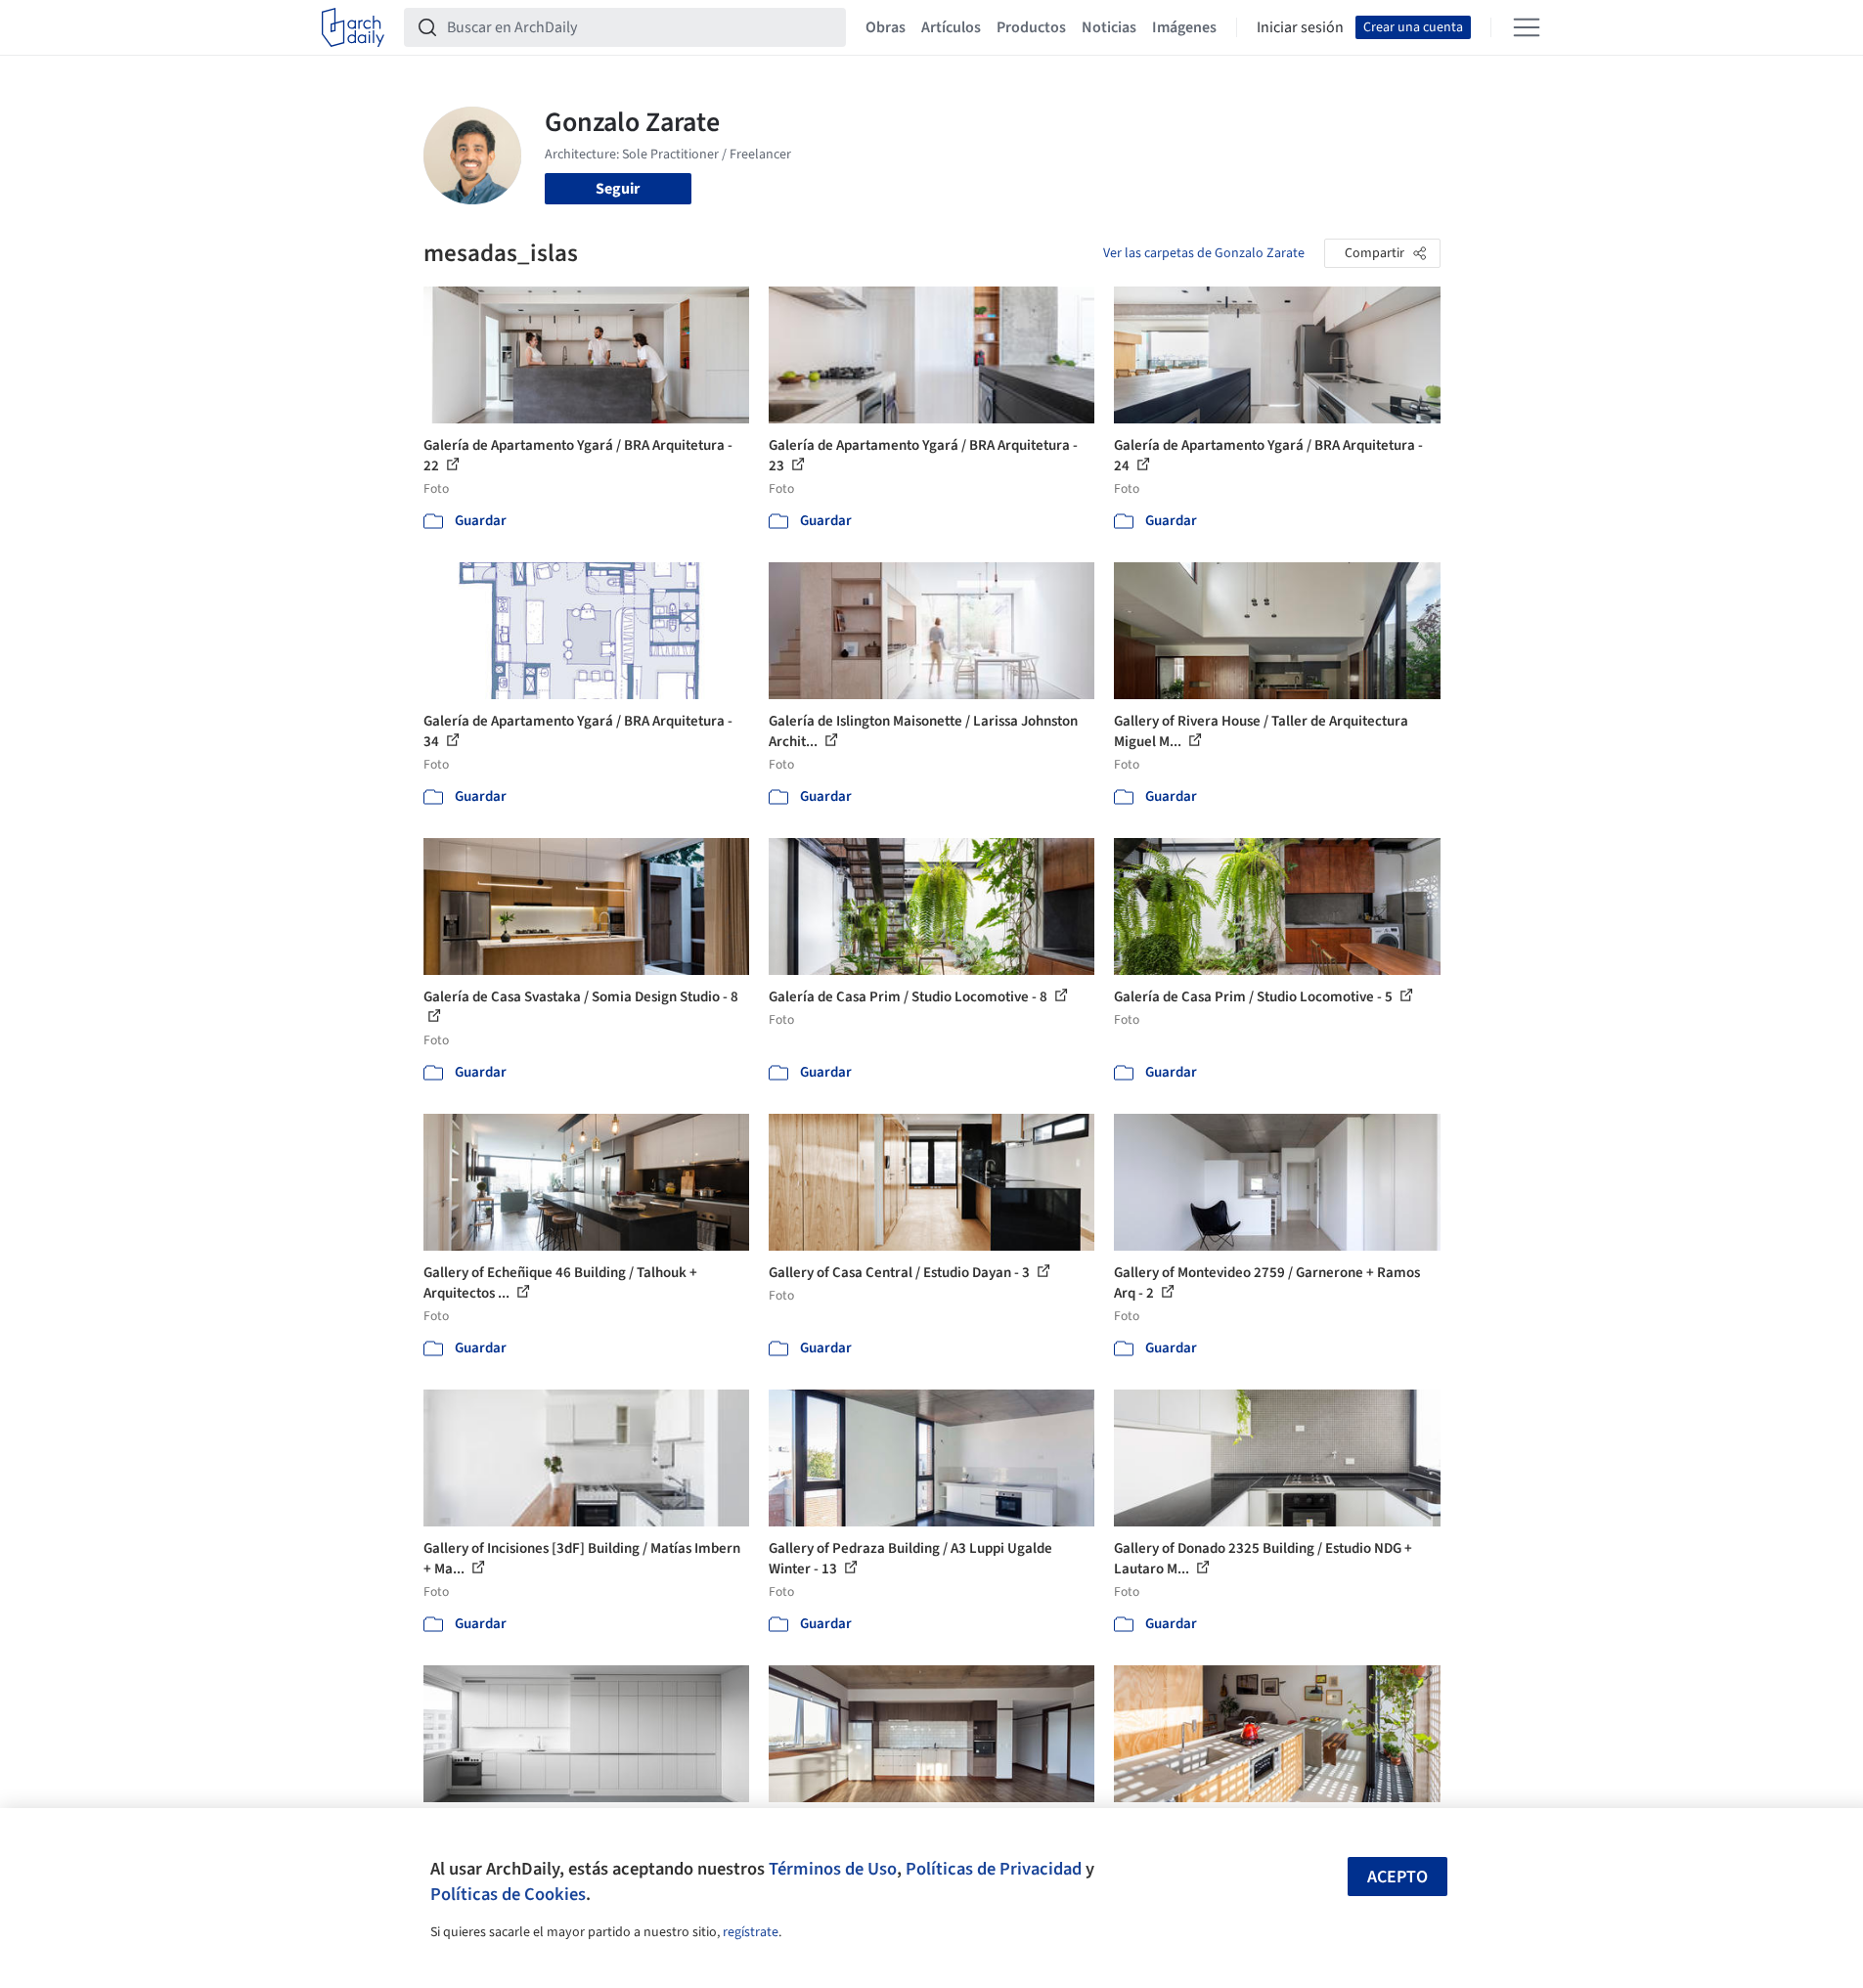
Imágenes (1184, 27)
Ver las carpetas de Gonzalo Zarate (1204, 253)
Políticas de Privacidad (994, 1869)
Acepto (1397, 1877)
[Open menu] (1527, 27)
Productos (1031, 27)
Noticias (1109, 27)
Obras (886, 27)
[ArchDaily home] (353, 27)
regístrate (751, 1932)
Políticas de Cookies (508, 1894)
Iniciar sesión (1300, 27)
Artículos (951, 27)
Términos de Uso (833, 1869)
